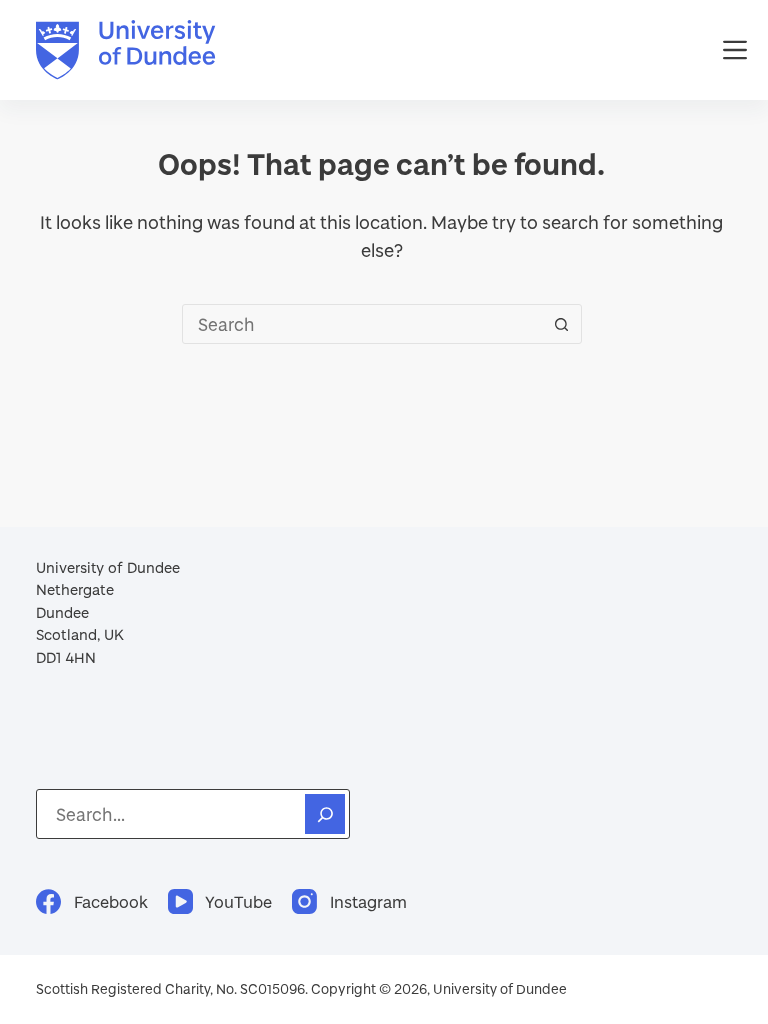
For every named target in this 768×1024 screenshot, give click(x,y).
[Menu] (735, 50)
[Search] (325, 814)
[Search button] (562, 324)
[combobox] (363, 324)
